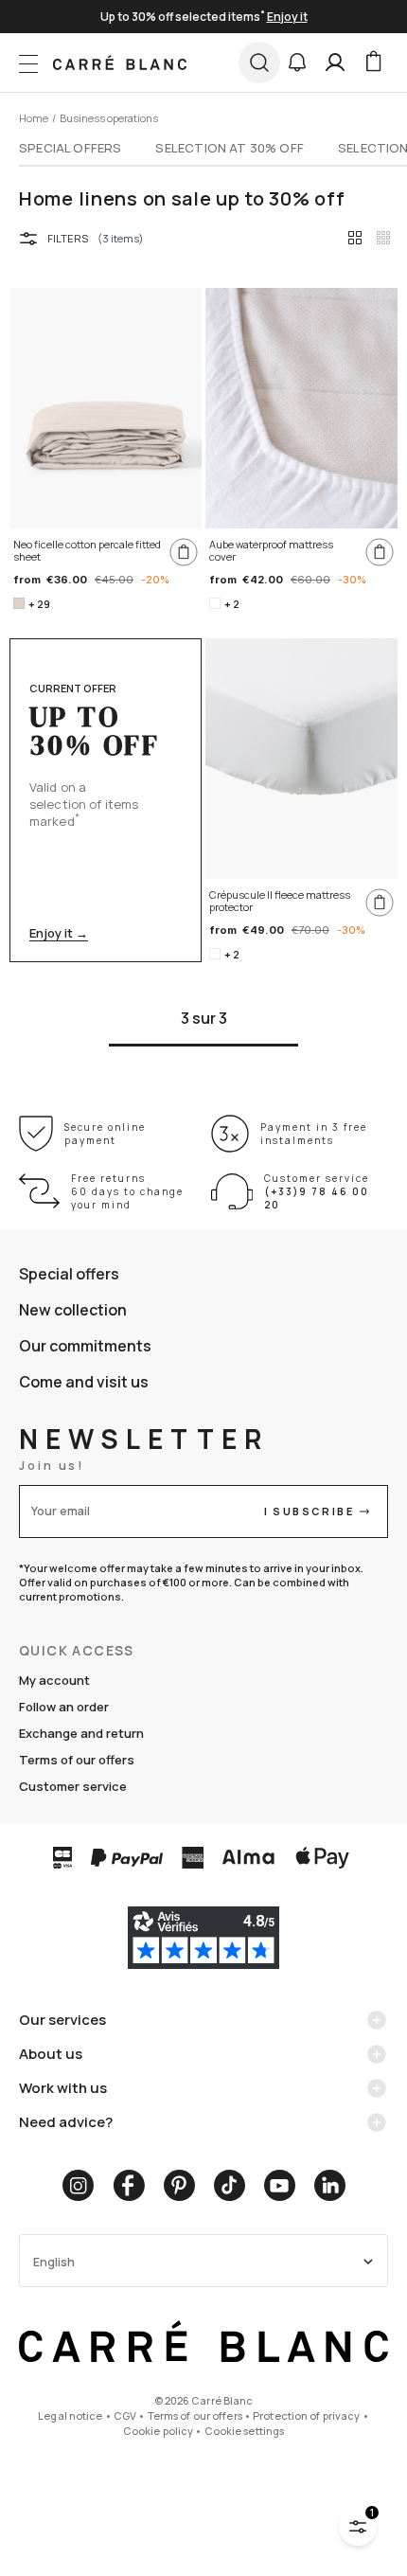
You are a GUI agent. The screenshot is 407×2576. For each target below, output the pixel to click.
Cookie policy (158, 2431)
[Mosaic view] (383, 238)
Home (34, 118)
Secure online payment (105, 1134)
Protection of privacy (306, 2415)
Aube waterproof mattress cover (271, 551)
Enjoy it (287, 17)
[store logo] (120, 63)
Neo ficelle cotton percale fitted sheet (87, 551)
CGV (125, 2415)
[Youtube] (280, 2185)
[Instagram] (78, 2185)
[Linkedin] (330, 2185)
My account (54, 1680)
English (54, 2262)
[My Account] (335, 63)
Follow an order (64, 1707)
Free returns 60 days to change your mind (127, 1191)
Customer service (73, 1786)
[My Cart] (373, 63)
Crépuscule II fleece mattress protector (280, 901)
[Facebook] (129, 2185)
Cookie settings (245, 2431)
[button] (297, 63)
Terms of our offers (77, 1760)
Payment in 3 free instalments (314, 1134)
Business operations (109, 118)
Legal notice (70, 2415)
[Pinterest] (179, 2185)
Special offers (70, 148)
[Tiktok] (230, 2185)
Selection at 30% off (230, 148)
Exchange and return (81, 1733)
